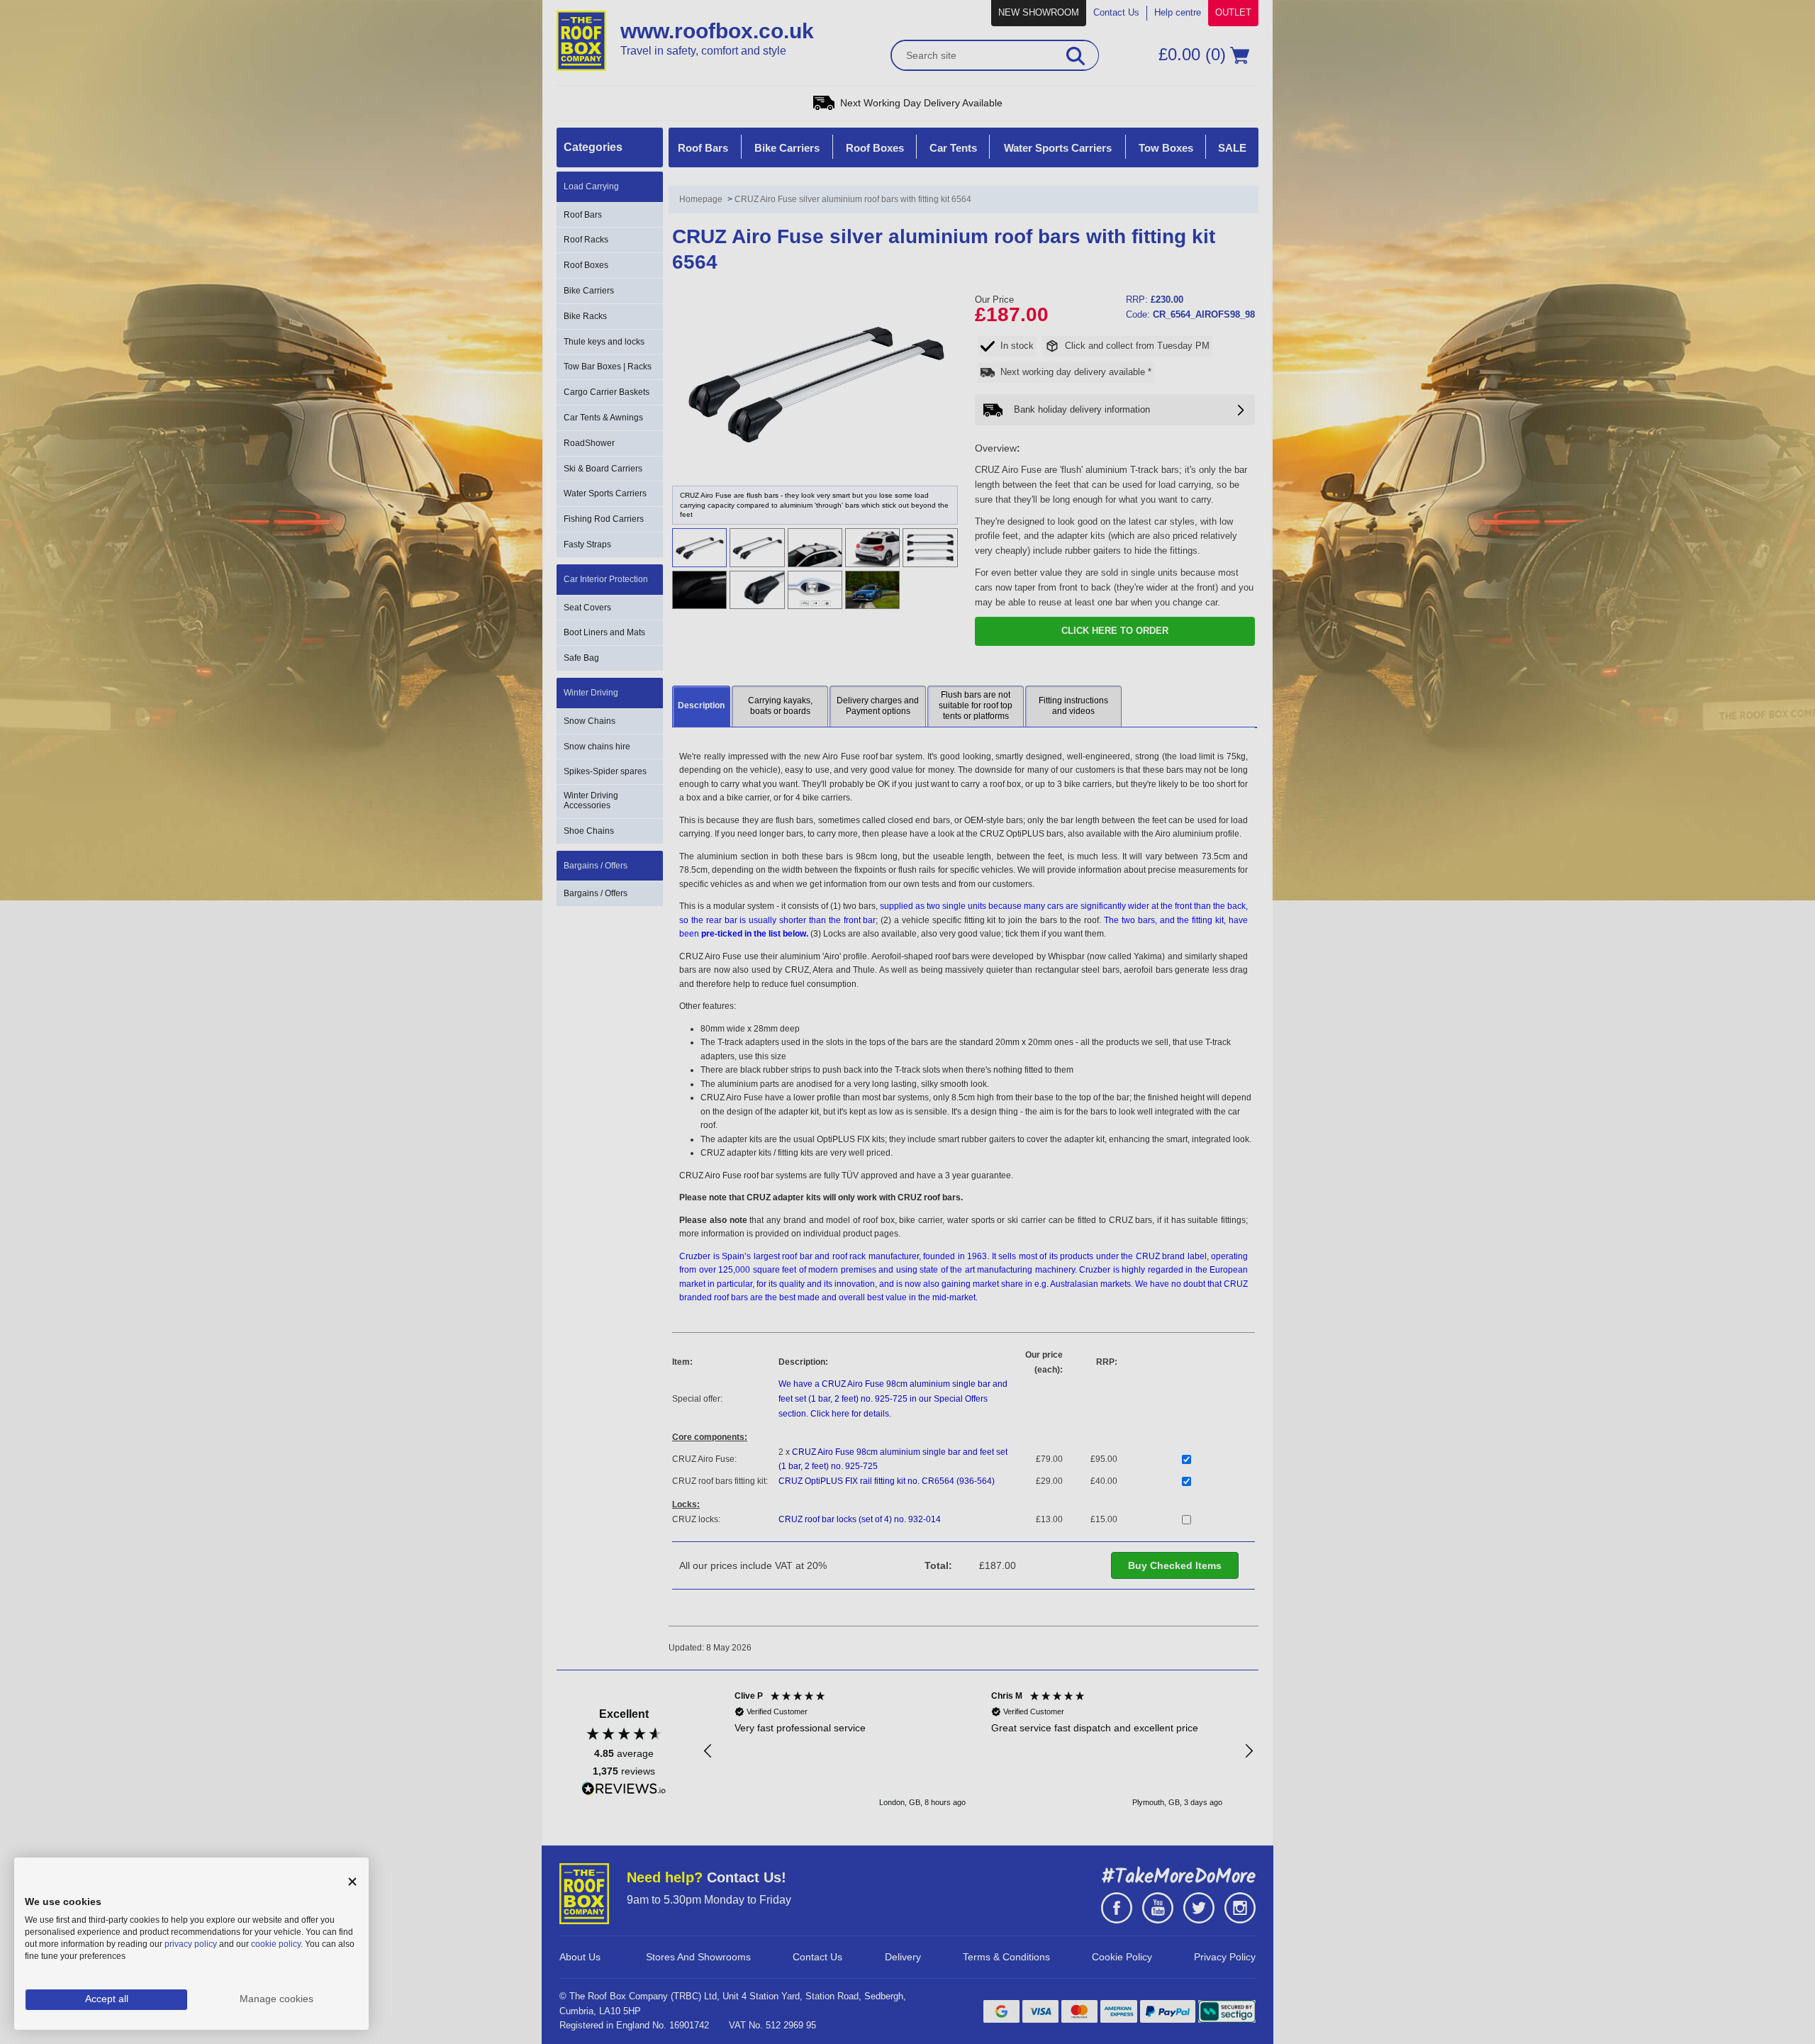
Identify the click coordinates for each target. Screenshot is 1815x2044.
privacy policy (191, 1944)
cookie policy (276, 1944)
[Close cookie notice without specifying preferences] (352, 1882)
